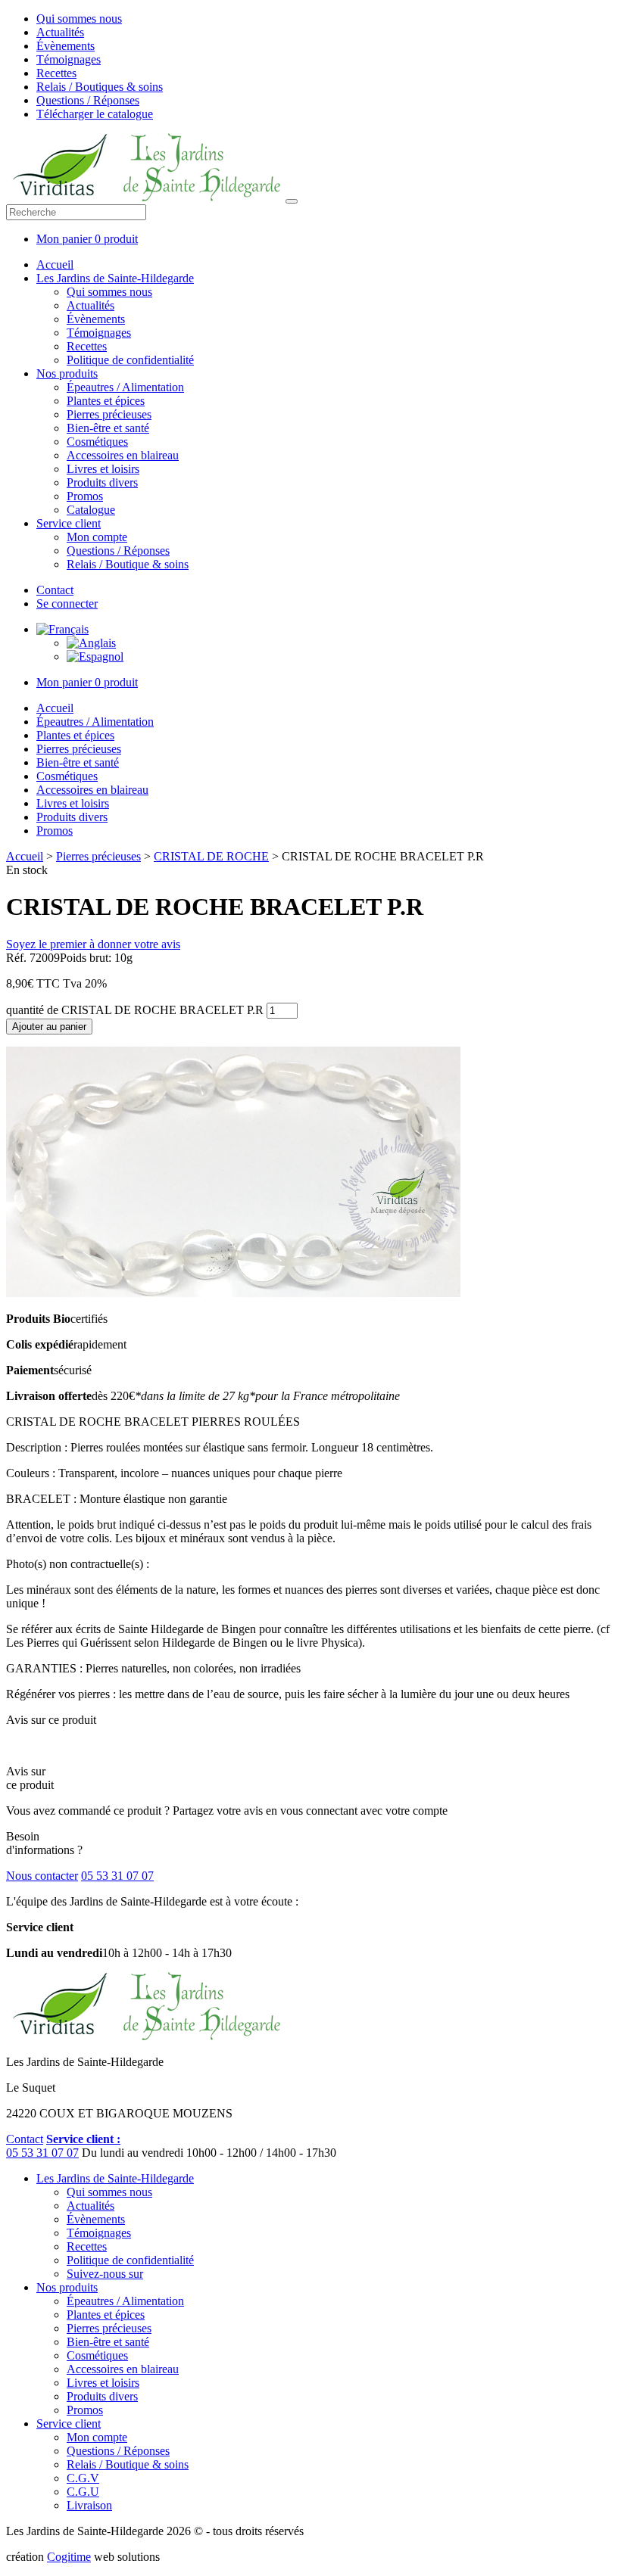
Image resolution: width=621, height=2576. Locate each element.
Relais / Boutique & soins (128, 564)
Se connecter (67, 604)
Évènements (66, 46)
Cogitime (69, 2557)
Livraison (89, 2505)
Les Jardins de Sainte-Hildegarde (115, 278)
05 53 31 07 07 (117, 1876)
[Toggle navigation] (292, 201)
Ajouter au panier (49, 1027)
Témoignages (69, 59)
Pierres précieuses (109, 414)
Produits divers (102, 482)
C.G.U (83, 2492)
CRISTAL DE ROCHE (211, 856)
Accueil (55, 264)
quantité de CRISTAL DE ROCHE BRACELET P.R (135, 1010)
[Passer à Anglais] (91, 643)
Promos (85, 496)
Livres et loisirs (103, 469)
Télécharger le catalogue (95, 114)
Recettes (56, 73)
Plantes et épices (106, 401)
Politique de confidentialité (130, 360)
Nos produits (67, 373)
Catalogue (91, 510)
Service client (69, 523)
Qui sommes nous (79, 19)
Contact (55, 590)
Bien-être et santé (108, 428)
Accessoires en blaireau (123, 455)
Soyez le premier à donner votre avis (93, 944)
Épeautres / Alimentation (125, 387)
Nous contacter (42, 1876)
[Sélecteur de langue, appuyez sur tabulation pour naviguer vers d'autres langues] (62, 629)
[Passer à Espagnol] (95, 656)
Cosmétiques (97, 442)
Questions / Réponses (88, 100)
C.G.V (83, 2478)
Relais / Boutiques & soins (100, 87)
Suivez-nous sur (105, 2274)
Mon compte (97, 537)
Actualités (60, 32)
